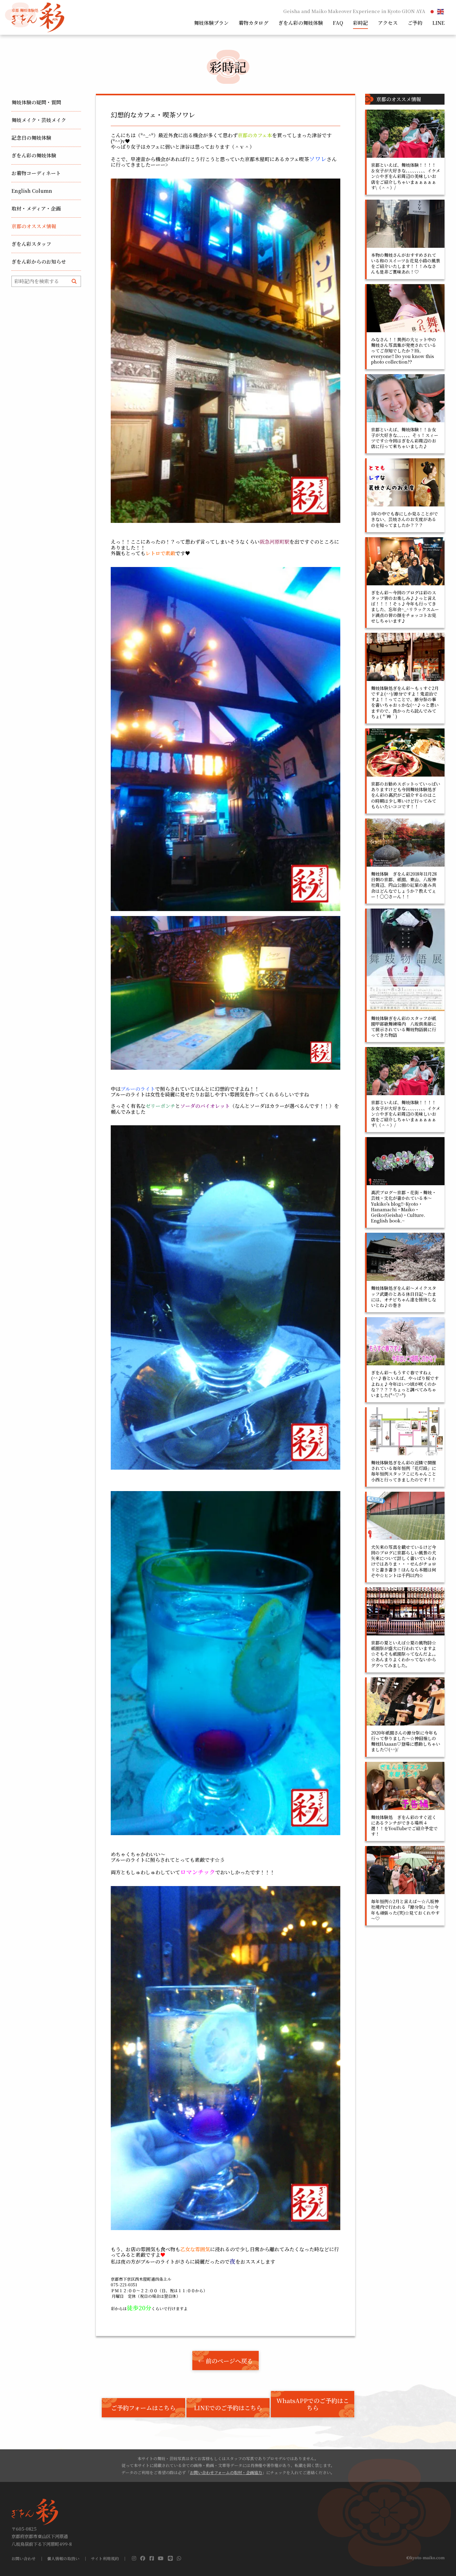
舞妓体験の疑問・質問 (36, 102)
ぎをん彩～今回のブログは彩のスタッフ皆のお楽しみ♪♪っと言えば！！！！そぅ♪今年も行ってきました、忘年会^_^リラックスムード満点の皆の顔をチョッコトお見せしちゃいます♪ (405, 607)
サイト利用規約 (105, 2559)
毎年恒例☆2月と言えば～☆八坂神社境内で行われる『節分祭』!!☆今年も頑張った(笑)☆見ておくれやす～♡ (405, 1910)
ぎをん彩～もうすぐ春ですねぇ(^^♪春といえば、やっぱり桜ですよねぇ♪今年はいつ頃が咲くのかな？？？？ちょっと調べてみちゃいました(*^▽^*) (405, 1384)
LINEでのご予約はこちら (228, 2408)
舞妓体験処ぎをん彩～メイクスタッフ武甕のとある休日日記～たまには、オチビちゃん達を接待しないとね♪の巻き (404, 1297)
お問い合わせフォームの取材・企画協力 (226, 2472)
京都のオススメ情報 (34, 226)
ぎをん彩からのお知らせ (39, 262)
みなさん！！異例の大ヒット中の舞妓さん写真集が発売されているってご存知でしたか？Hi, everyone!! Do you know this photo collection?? (404, 351)
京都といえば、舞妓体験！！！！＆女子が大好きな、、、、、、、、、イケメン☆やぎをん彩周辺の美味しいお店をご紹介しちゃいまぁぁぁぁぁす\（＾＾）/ (406, 176)
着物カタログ (253, 23)
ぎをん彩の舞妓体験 (301, 23)
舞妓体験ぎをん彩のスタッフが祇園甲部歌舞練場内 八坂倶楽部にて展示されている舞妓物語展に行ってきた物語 (404, 1027)
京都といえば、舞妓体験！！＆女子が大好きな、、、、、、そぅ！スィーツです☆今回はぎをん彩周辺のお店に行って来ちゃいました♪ (405, 438)
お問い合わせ (24, 2559)
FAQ (338, 23)
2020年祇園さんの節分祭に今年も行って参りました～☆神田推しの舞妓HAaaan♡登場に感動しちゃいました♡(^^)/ (406, 1741)
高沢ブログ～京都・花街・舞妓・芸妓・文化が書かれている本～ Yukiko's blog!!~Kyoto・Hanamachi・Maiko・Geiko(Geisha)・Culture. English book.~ (404, 1206)
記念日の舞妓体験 (31, 138)
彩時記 (360, 23)
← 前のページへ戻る (226, 2361)
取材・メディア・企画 (36, 209)
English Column (32, 191)
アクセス (388, 23)
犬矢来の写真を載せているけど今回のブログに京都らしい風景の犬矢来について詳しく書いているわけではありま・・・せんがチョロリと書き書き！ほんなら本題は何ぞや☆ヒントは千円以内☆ (404, 1561)
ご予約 (415, 23)
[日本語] (432, 11)
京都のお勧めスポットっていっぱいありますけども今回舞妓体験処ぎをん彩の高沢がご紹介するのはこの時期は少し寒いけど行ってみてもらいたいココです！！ (406, 795)
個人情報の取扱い (63, 2559)
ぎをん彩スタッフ (31, 244)
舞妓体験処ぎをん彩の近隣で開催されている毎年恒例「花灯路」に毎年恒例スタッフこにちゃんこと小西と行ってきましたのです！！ (404, 1471)
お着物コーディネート (36, 173)
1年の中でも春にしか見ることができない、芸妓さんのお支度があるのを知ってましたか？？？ (405, 519)
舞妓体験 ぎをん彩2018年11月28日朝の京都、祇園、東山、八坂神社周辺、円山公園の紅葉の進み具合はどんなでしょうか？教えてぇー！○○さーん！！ (404, 885)
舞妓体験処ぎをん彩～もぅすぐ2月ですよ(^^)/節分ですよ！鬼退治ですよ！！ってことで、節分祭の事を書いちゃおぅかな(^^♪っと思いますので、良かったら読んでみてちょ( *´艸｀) (405, 702)
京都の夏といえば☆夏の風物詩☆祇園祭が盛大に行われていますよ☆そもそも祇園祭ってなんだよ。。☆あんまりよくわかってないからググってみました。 (405, 1654)
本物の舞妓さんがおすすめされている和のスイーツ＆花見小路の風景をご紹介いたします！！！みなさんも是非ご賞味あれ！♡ (406, 263)
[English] (441, 11)
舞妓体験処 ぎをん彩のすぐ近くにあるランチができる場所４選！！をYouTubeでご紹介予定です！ (404, 1826)
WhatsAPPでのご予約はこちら (313, 2404)
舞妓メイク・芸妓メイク (39, 120)
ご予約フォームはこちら (143, 2408)
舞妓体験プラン (211, 23)
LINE (438, 23)
